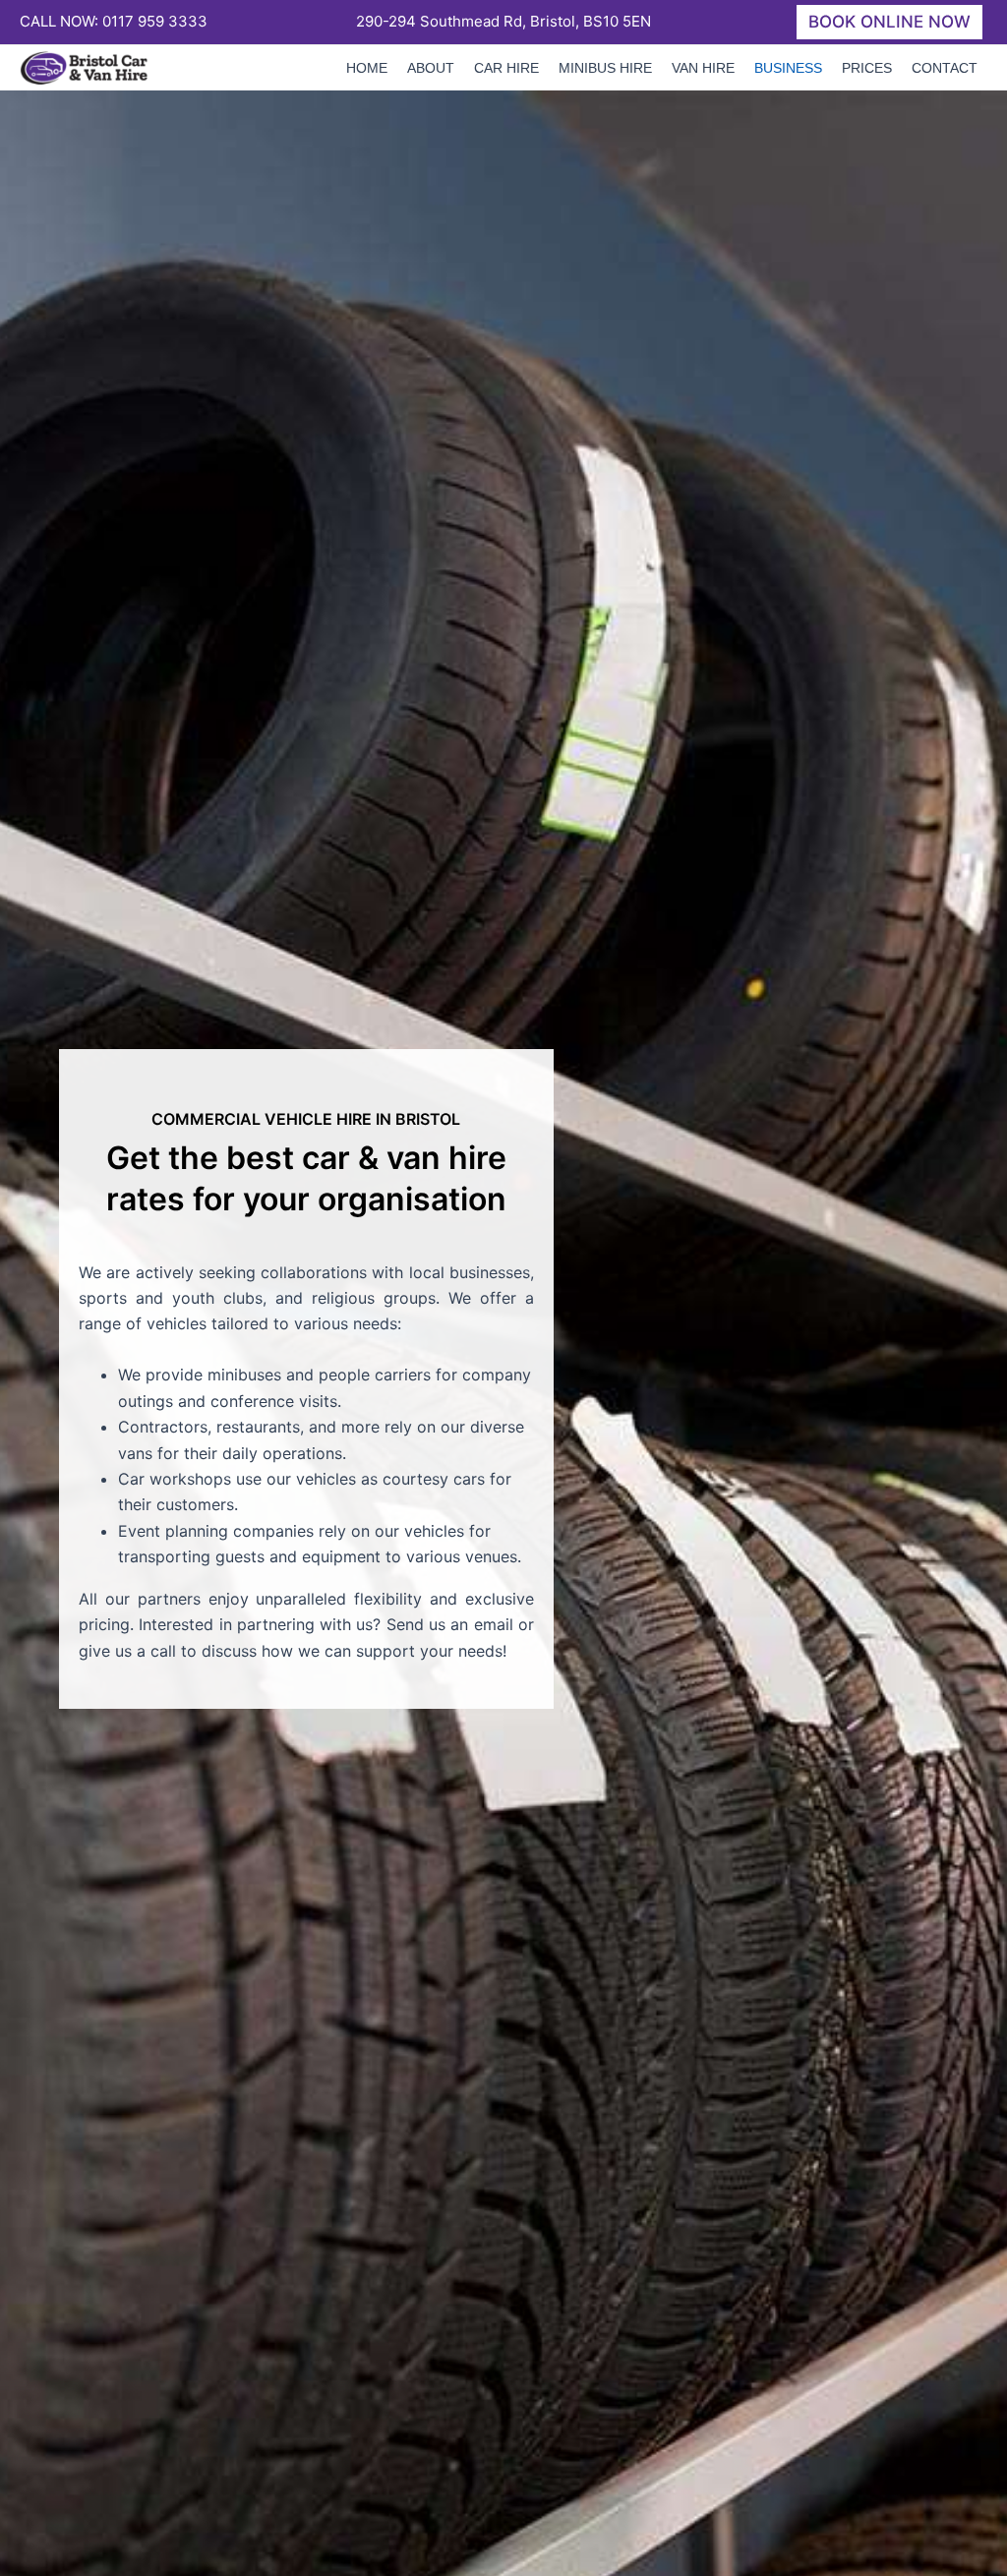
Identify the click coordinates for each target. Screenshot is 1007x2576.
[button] (889, 22)
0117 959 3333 (155, 21)
